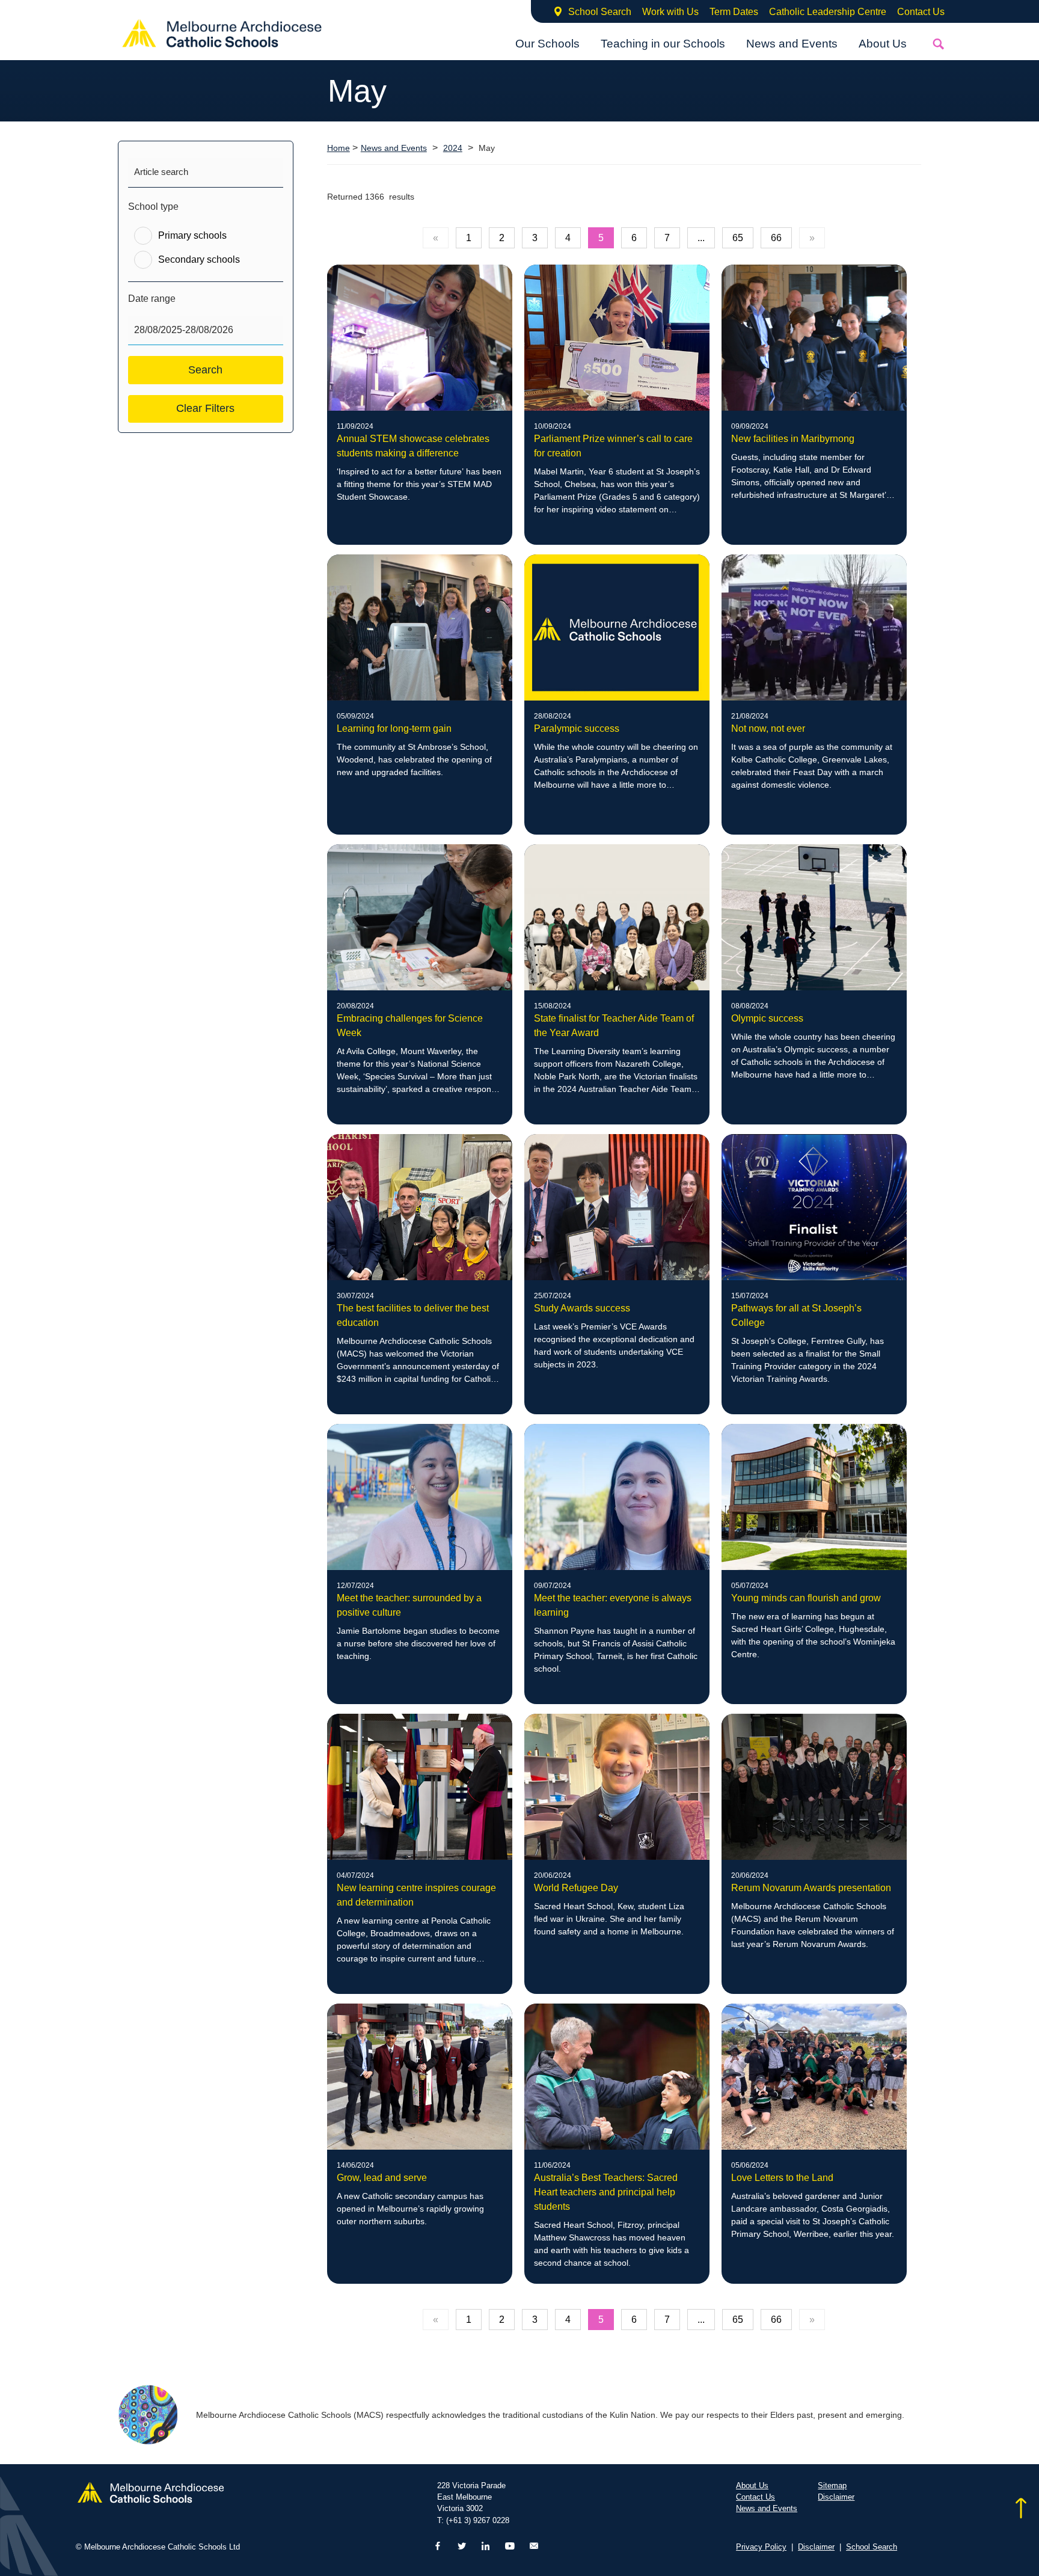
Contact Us (921, 12)
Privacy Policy (761, 2547)
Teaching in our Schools (663, 44)
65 (738, 238)
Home (339, 148)
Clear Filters (205, 408)
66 (776, 238)
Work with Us (670, 12)
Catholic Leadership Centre (828, 12)
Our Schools (547, 44)
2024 (453, 148)
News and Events (792, 44)
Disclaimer (836, 2497)
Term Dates (734, 12)
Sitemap (832, 2486)
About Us (883, 44)
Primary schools (192, 235)
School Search (600, 12)
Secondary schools (199, 259)
